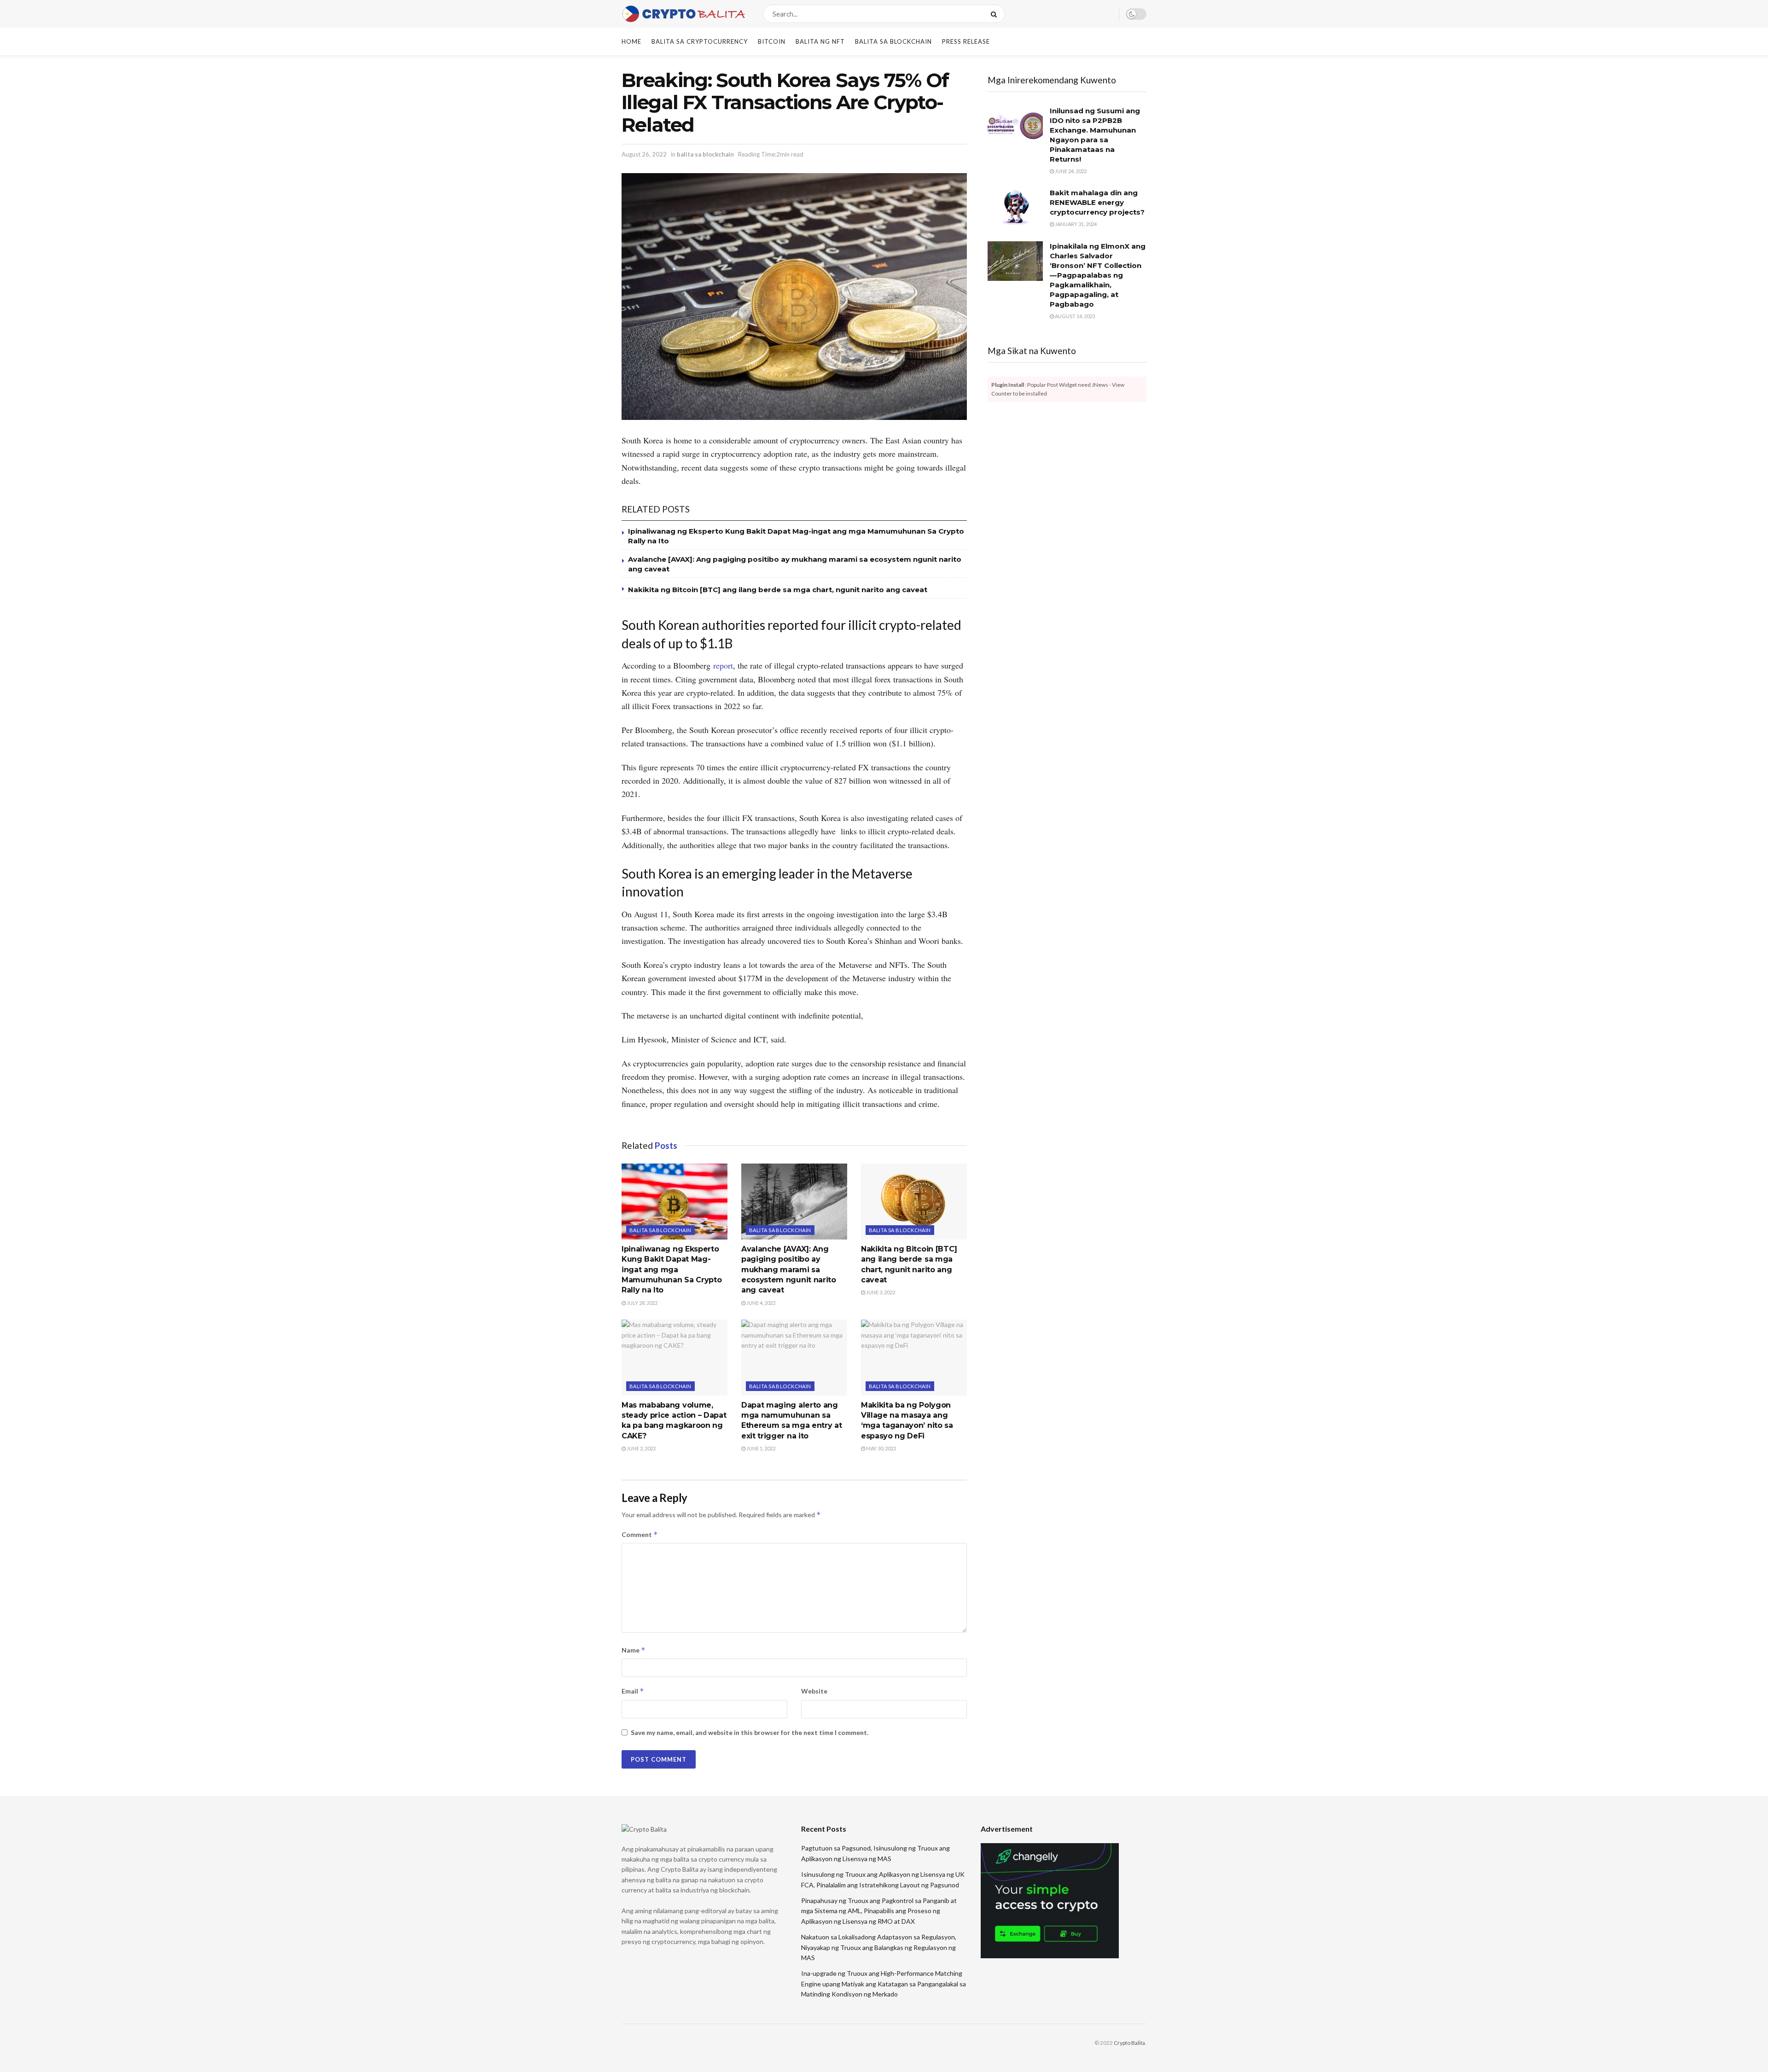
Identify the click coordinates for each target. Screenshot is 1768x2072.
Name (634, 1650)
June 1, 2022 (760, 1448)
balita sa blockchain (893, 41)
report (723, 665)
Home (631, 41)
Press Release (966, 41)
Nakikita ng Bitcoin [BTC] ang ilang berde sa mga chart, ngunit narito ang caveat (778, 590)
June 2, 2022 (641, 1448)
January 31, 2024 (1075, 224)
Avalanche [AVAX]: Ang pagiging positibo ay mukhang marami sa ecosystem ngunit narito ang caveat (789, 1270)
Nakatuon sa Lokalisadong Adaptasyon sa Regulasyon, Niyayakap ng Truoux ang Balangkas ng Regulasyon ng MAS (879, 1947)
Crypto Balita (1129, 2043)
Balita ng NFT (820, 41)
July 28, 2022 (642, 1303)
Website (814, 1691)
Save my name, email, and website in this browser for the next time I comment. (750, 1732)
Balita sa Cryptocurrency (700, 41)
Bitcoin (772, 41)
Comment (640, 1534)
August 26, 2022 (644, 154)
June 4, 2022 (760, 1303)
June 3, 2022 (880, 1292)
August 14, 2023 (1074, 316)
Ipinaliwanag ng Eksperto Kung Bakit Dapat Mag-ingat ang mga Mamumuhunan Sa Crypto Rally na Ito (672, 1270)
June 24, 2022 (1070, 171)
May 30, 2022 (881, 1448)
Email (633, 1691)
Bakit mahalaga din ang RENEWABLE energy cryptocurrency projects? (1097, 202)
